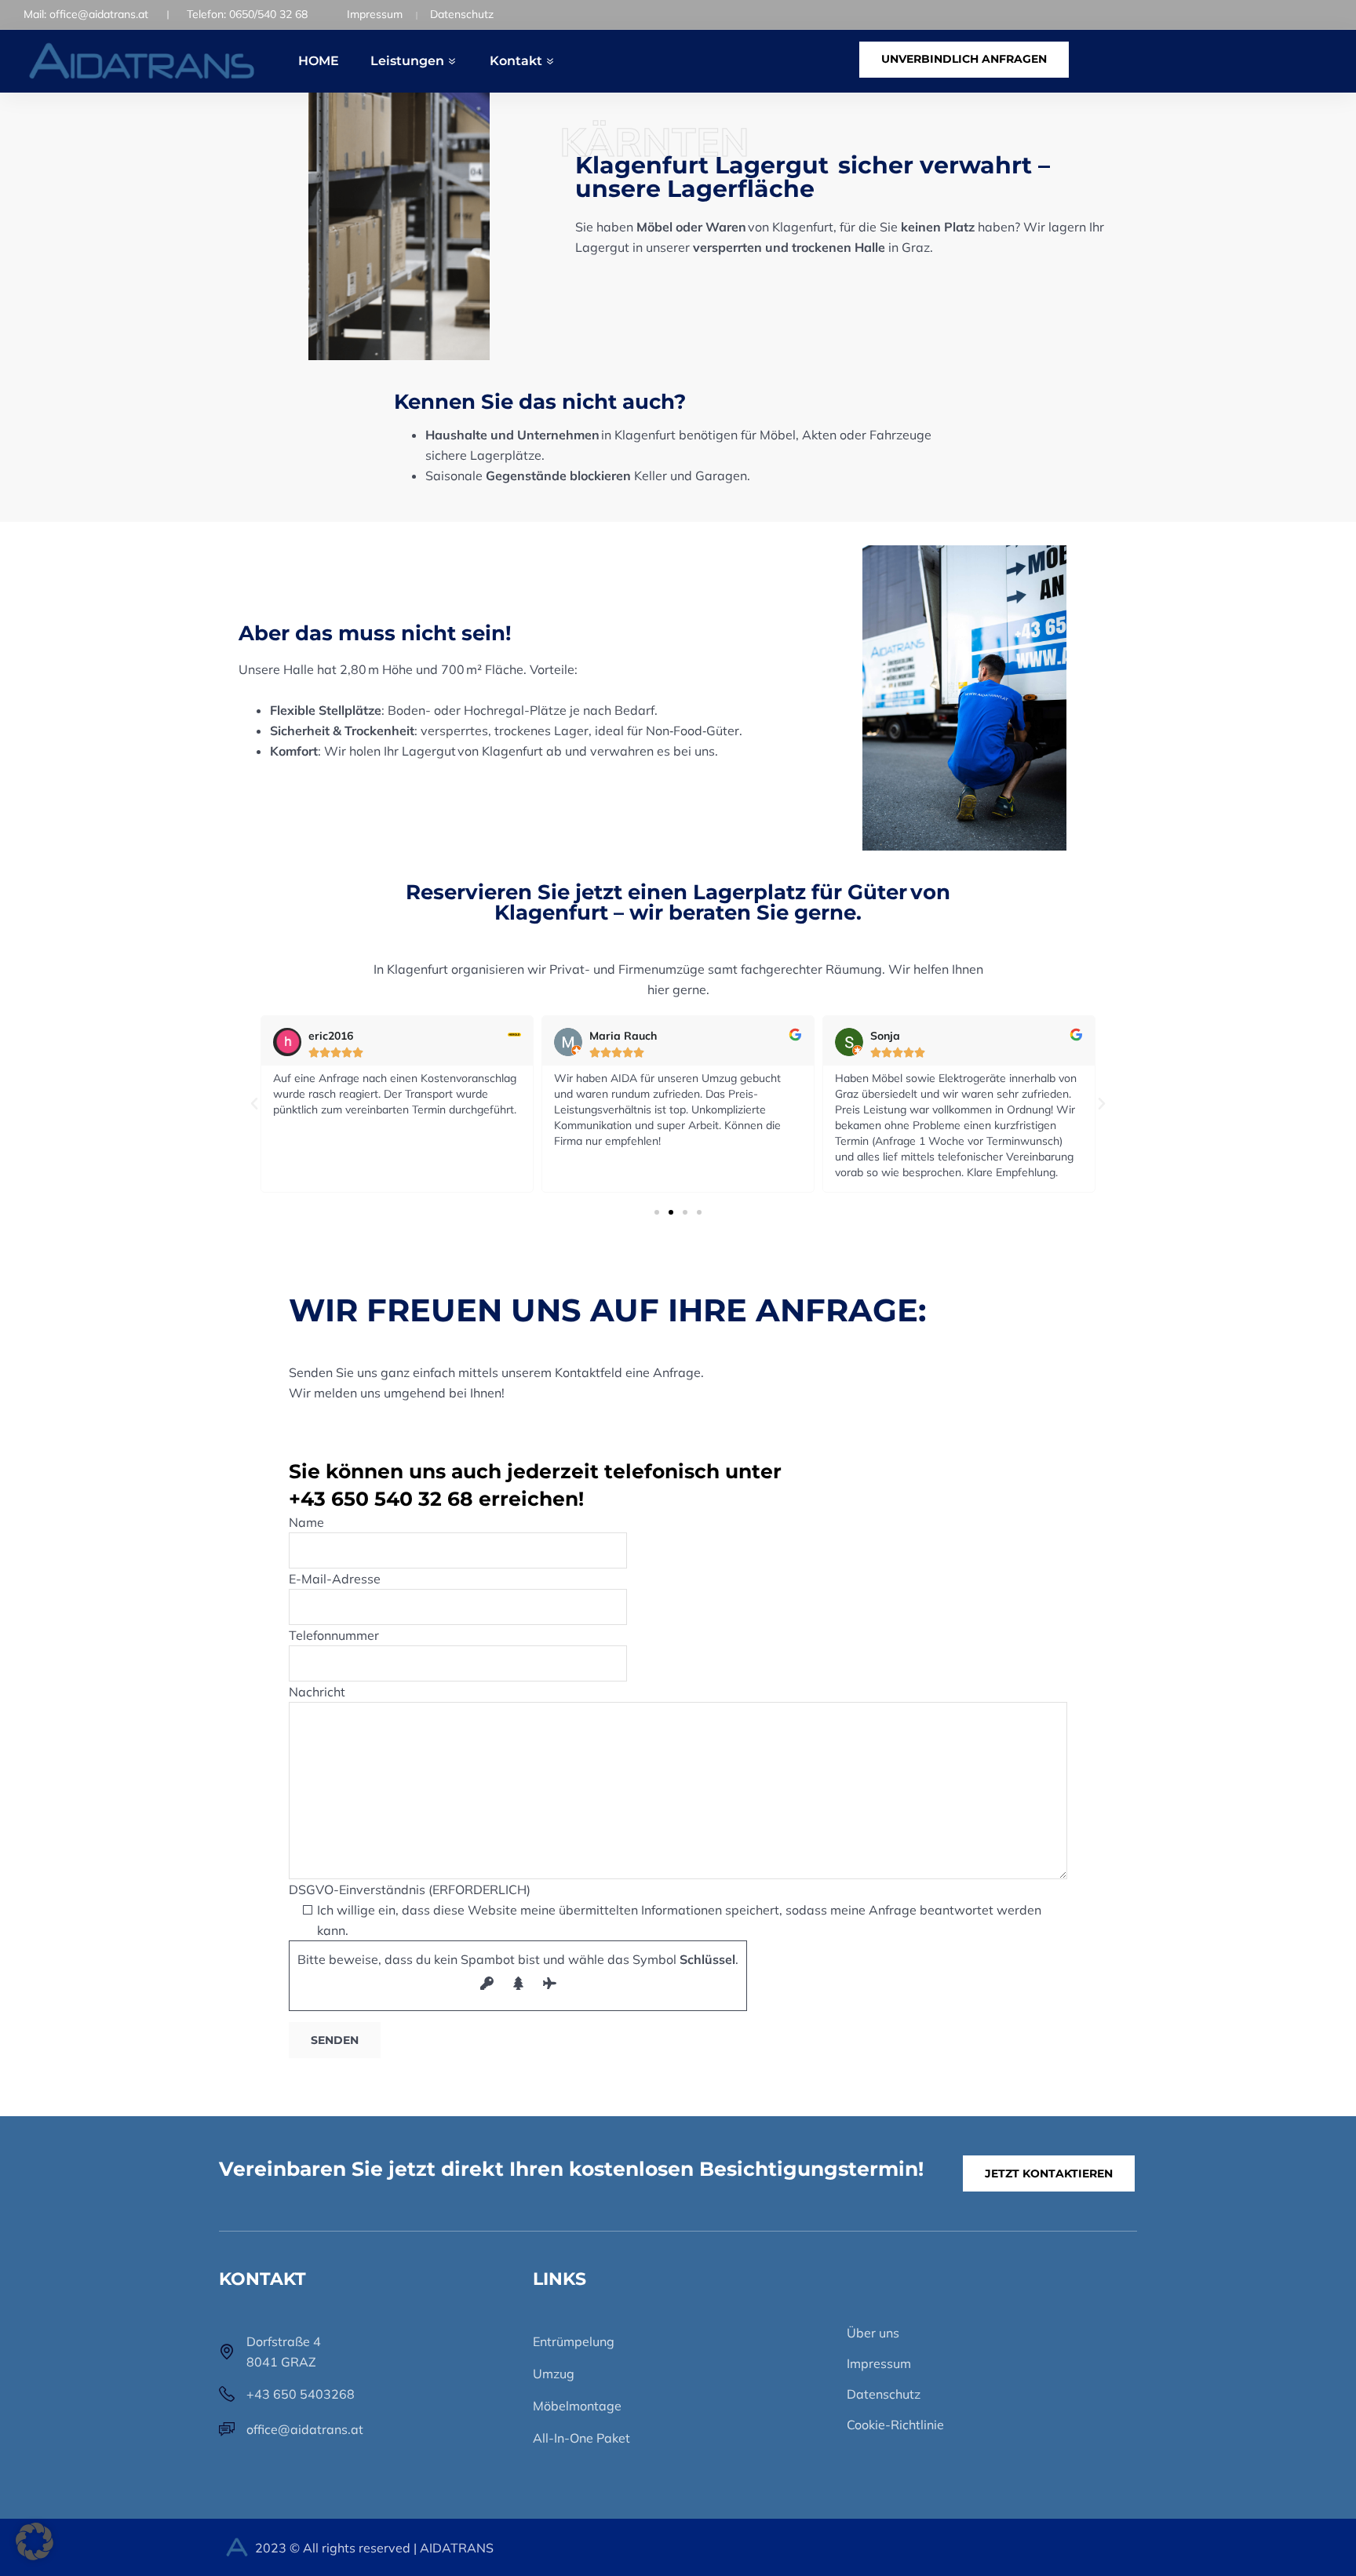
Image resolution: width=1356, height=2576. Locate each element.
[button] (254, 1104)
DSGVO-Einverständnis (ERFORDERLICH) (665, 1910)
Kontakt (516, 61)
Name (306, 1522)
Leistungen (407, 61)
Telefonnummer (334, 1635)
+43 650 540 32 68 (381, 1499)
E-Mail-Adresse (335, 1579)
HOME (319, 61)
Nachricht (317, 1692)
